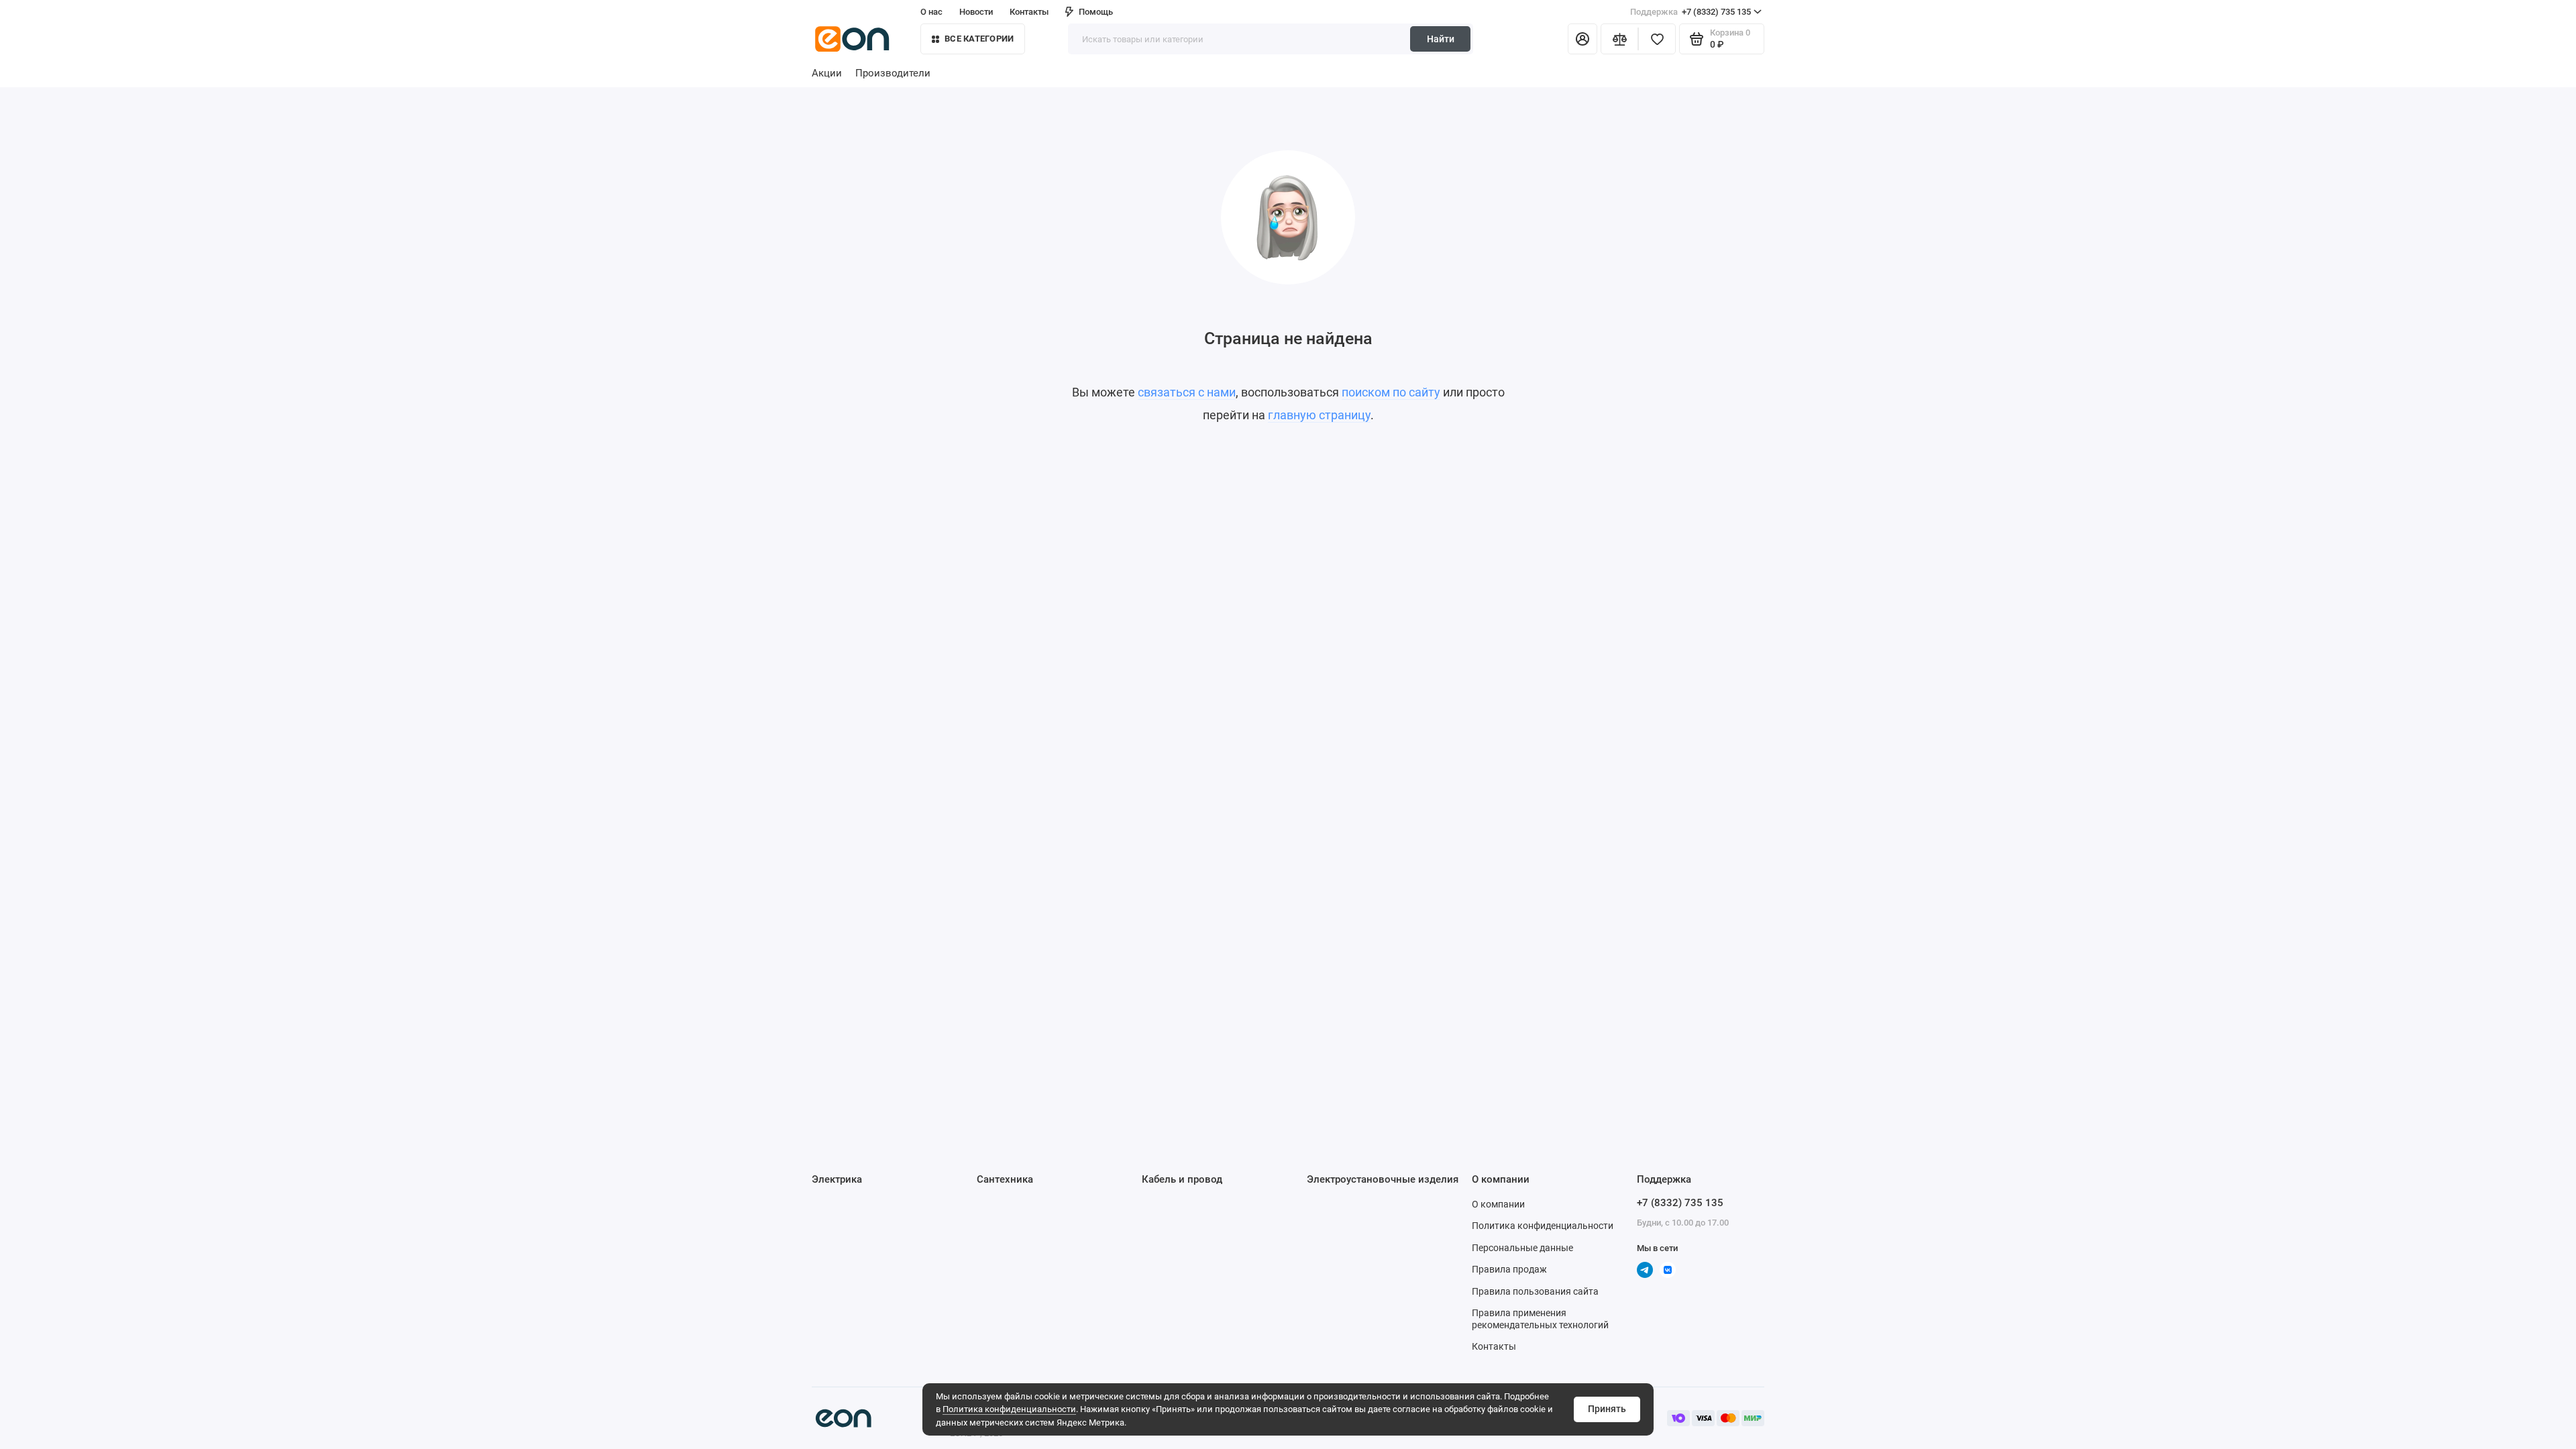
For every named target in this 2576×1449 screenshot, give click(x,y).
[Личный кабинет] (1582, 39)
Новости (976, 12)
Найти (1441, 39)
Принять (1607, 1409)
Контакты (1029, 12)
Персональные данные (1522, 1248)
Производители (893, 73)
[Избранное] (1657, 39)
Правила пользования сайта (1535, 1291)
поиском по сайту (1391, 392)
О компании (1498, 1204)
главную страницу (1319, 415)
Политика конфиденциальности (1009, 1409)
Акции (827, 73)
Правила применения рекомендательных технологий (1540, 1319)
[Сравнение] (1619, 39)
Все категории (979, 39)
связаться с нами (1187, 392)
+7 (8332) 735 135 (1690, 12)
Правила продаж (1509, 1269)
